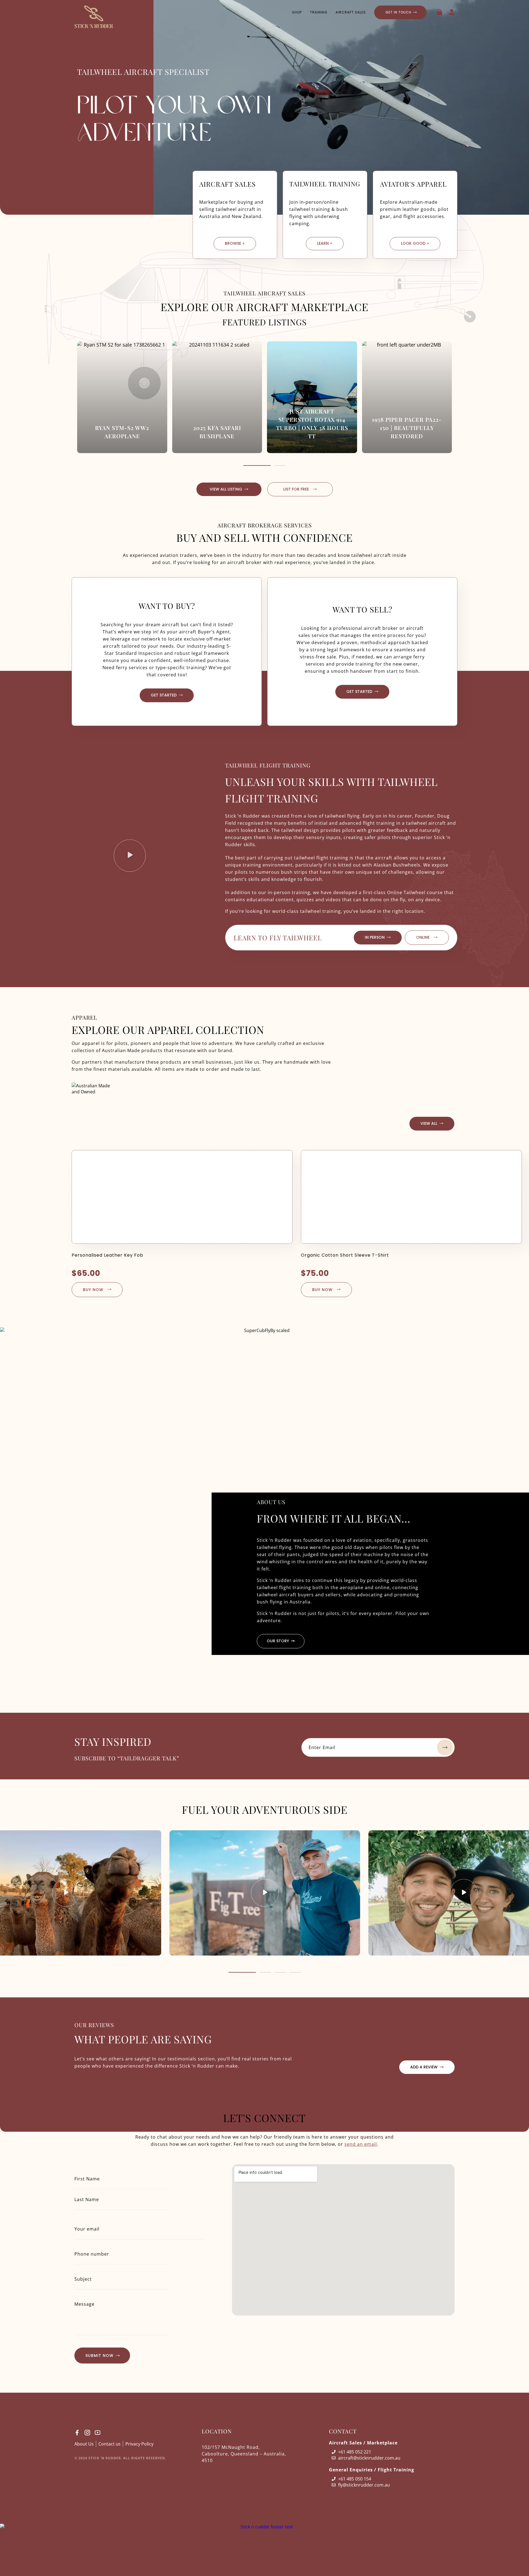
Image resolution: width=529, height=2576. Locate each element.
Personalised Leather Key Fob (107, 1255)
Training (319, 12)
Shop (297, 12)
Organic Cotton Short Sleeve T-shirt (345, 1255)
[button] (257, 465)
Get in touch (398, 12)
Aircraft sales (351, 12)
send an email (361, 2144)
